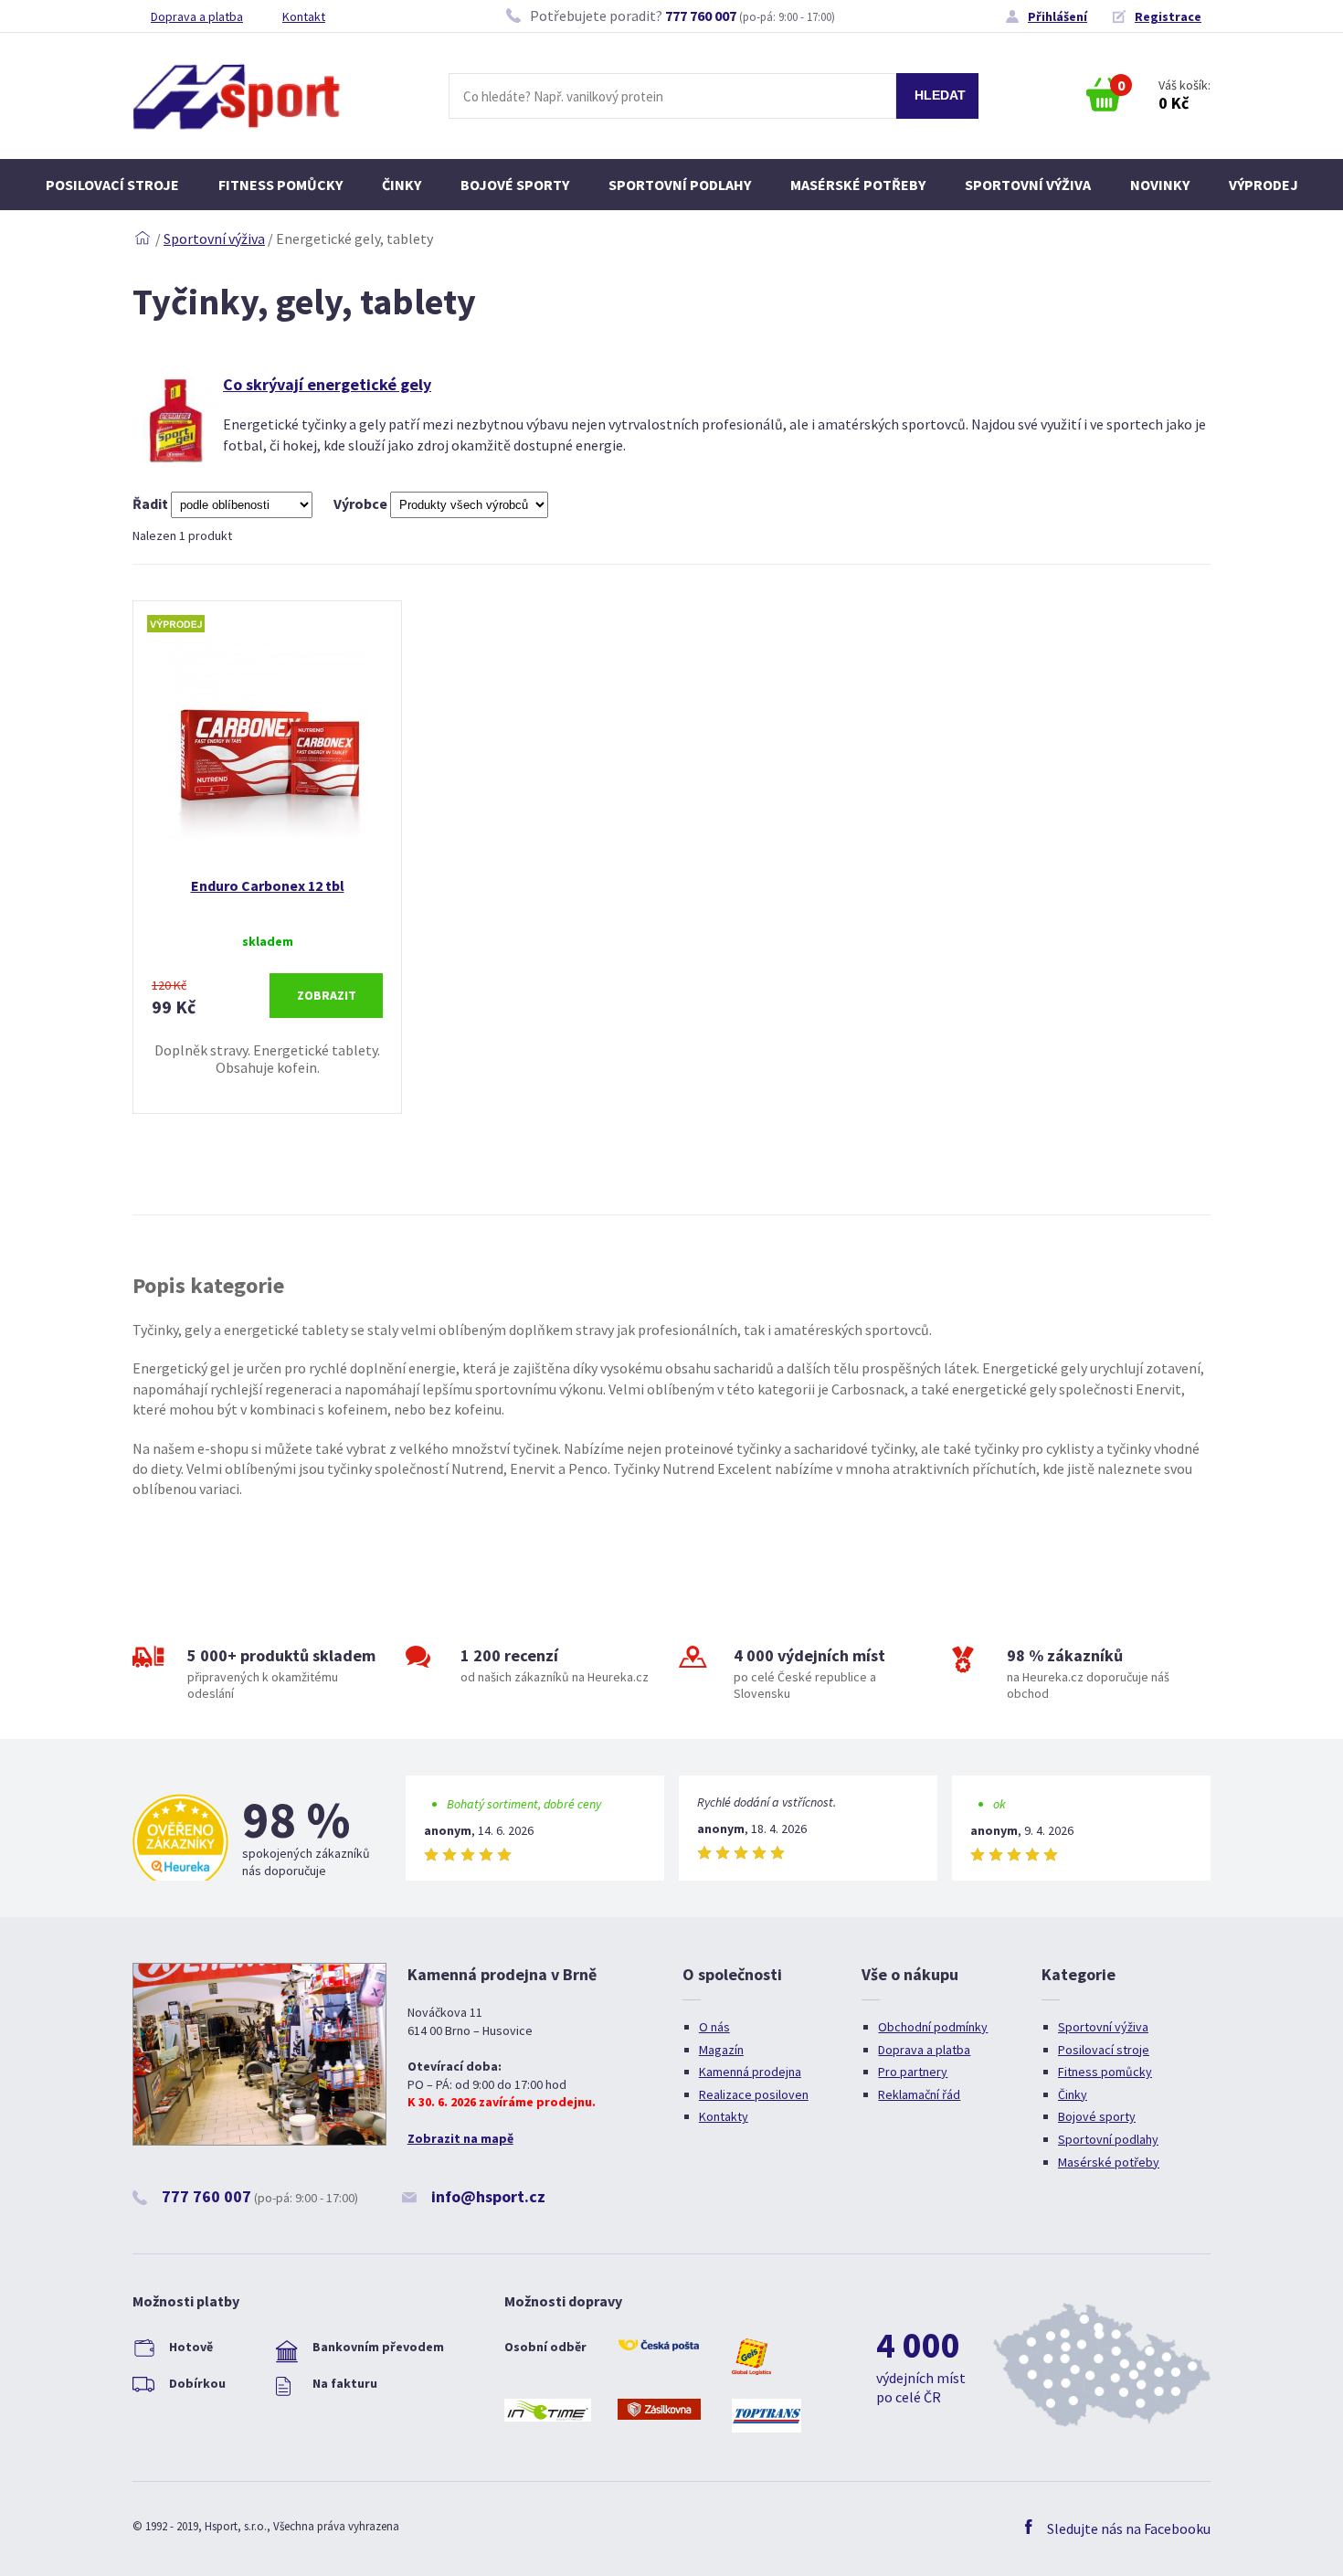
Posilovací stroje (112, 185)
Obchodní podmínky (933, 2027)
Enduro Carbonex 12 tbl (268, 885)
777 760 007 (701, 16)
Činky (402, 185)
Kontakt (304, 16)
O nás (714, 2027)
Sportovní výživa (1028, 185)
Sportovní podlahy (680, 185)
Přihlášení (1057, 16)
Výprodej (1264, 185)
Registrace (1168, 16)
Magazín (721, 2050)
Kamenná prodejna (750, 2072)
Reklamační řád (919, 2094)
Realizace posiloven (754, 2094)
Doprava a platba (197, 16)
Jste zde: (143, 239)
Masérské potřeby (858, 185)
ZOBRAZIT (327, 995)
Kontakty (724, 2116)
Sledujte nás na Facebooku (1129, 2528)
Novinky (1160, 185)
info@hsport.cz (488, 2196)
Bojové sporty (515, 185)
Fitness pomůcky (280, 185)
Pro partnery (913, 2072)
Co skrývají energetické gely (327, 384)
